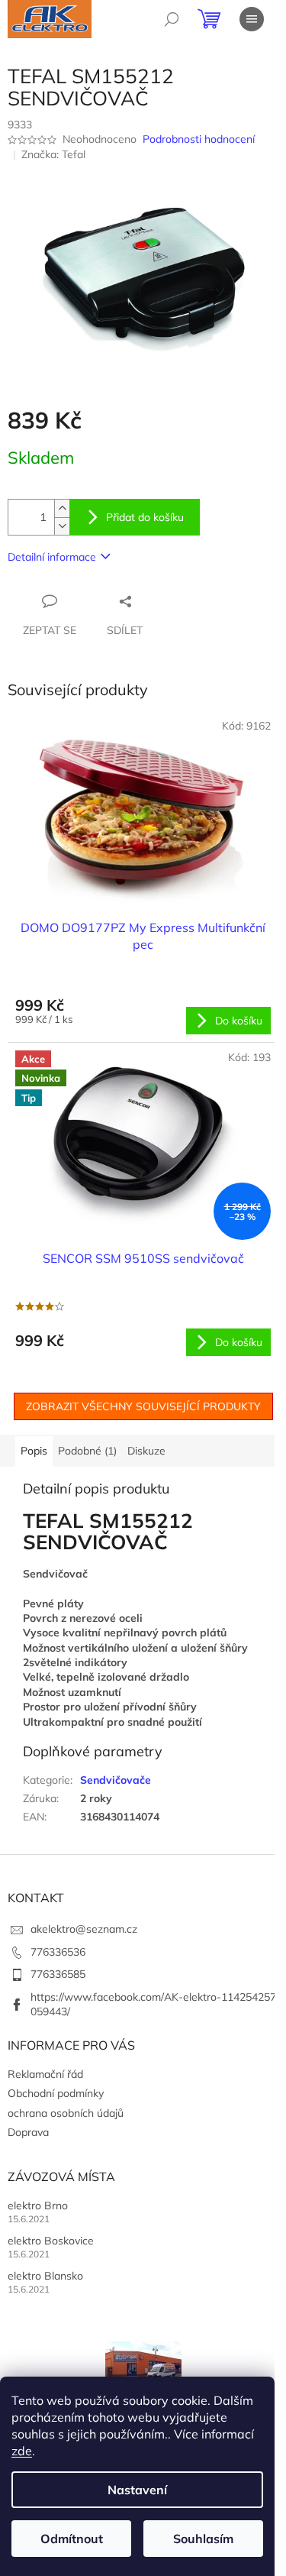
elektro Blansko (45, 2276)
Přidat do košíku (145, 517)
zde (22, 2451)
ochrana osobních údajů (66, 2113)
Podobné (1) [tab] (87, 1451)
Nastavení (137, 2490)
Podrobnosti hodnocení (199, 139)
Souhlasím (203, 2539)
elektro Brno (38, 2205)
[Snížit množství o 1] (62, 526)
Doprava (28, 2132)
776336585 (58, 1974)
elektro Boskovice (51, 2241)
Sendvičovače (116, 1780)
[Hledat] (172, 19)
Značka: (53, 154)
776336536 (58, 1952)
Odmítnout (72, 2539)
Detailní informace (52, 557)
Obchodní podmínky (56, 2093)
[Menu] (252, 19)
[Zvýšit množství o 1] (62, 508)
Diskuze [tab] (146, 1451)
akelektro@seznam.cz (84, 1929)
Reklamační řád (45, 2074)
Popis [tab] (34, 1451)
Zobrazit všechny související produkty (143, 1406)
